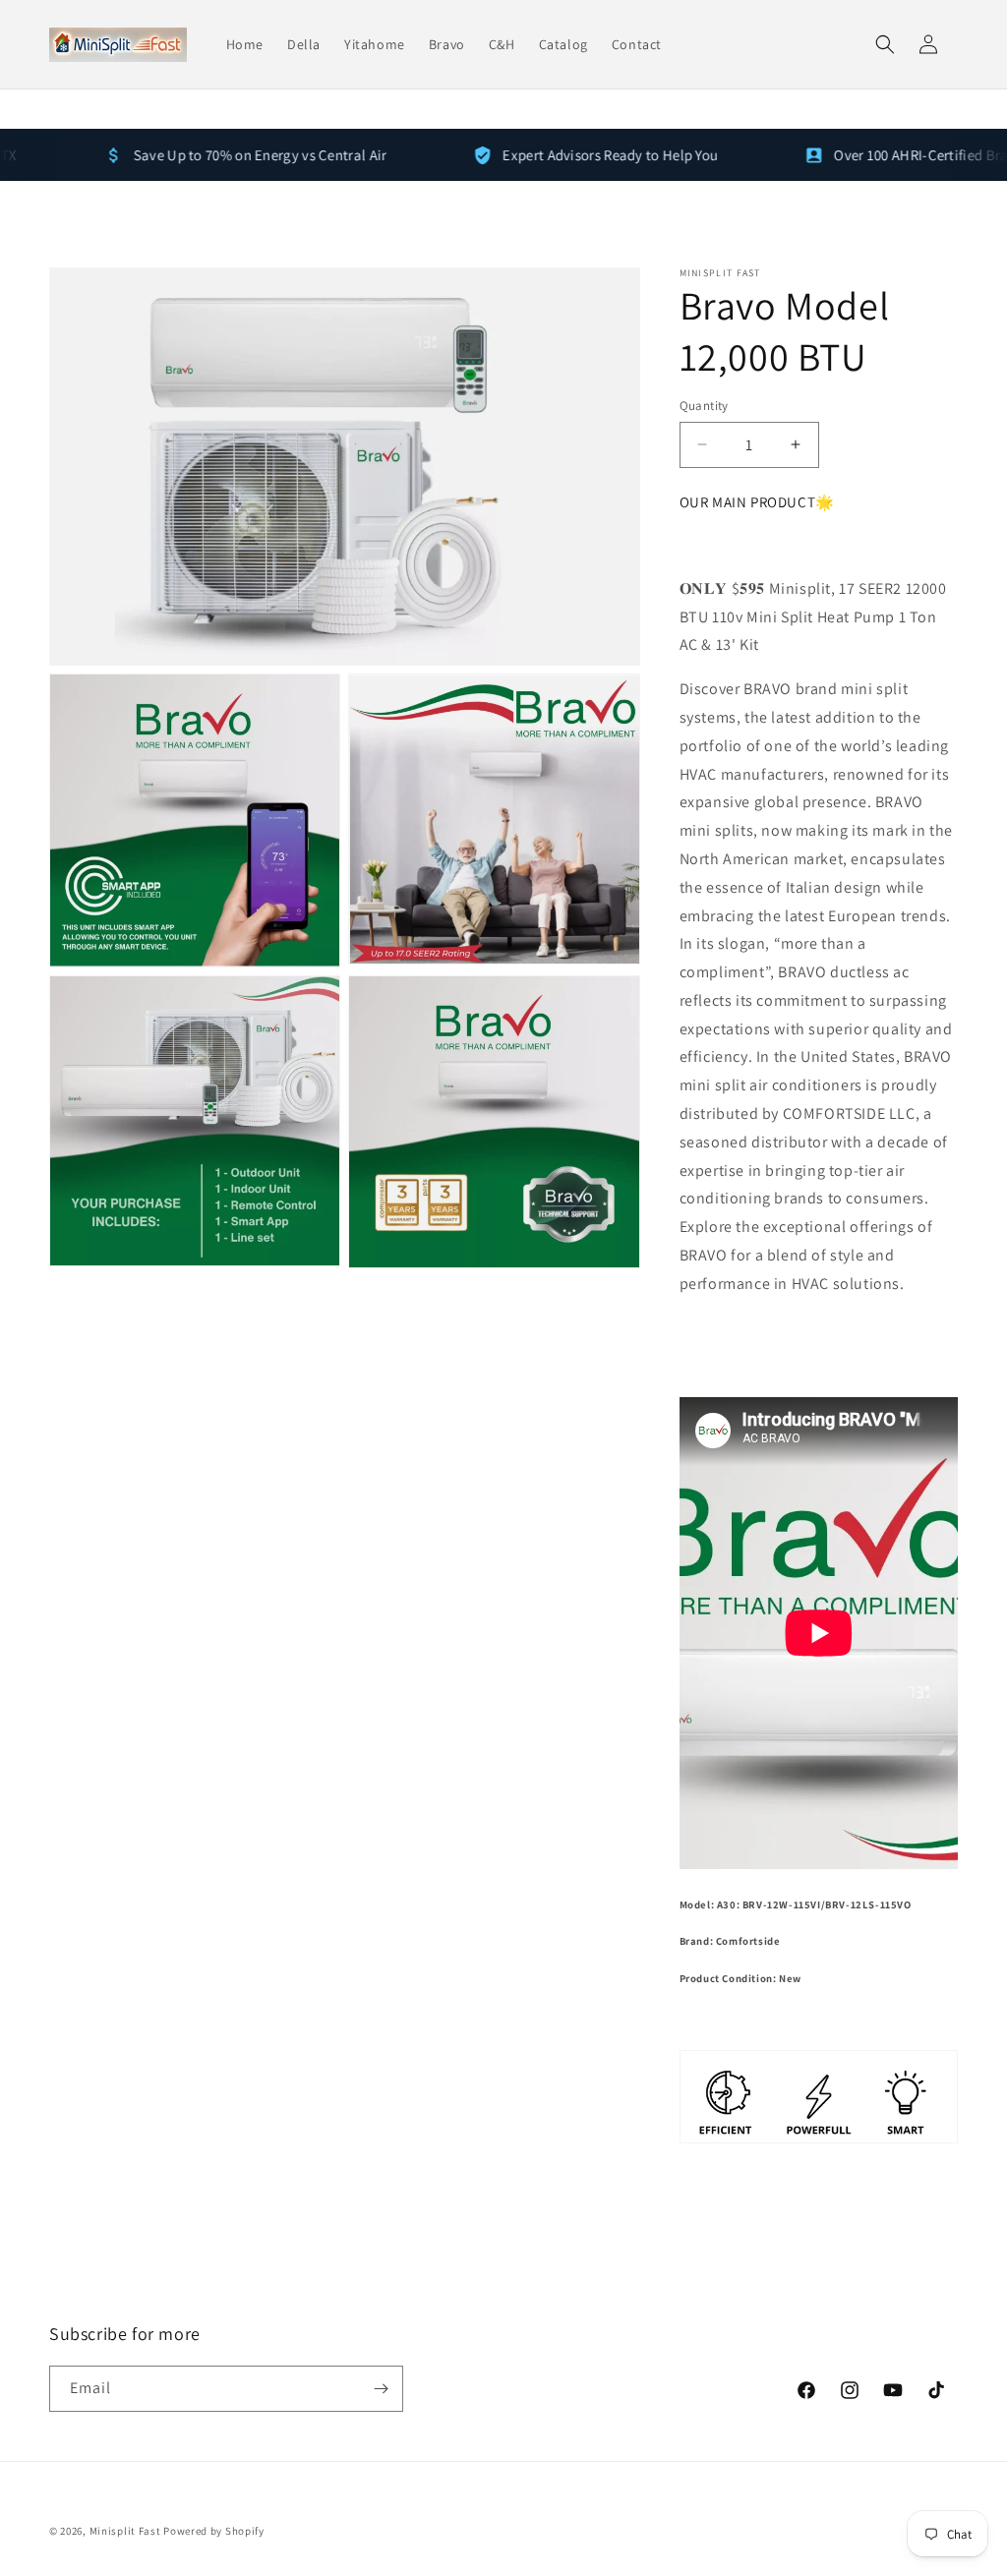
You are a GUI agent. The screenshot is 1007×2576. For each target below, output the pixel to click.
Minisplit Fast (125, 2531)
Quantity (704, 406)
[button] (885, 44)
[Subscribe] (381, 2389)
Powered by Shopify (214, 2531)
